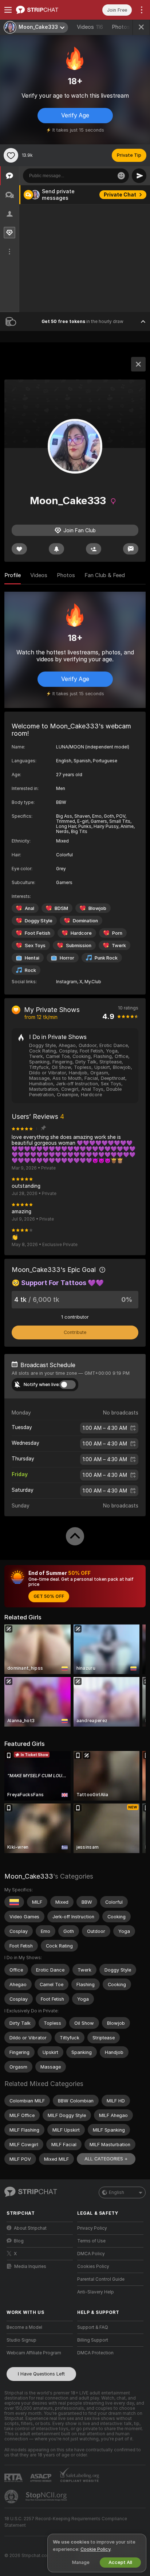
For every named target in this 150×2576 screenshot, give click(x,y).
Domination (85, 921)
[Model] (138, 364)
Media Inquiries (30, 2266)
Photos (125, 27)
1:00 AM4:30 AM (105, 1428)
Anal (29, 908)
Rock (30, 970)
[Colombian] (14, 1902)
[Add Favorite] (11, 155)
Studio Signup (21, 2340)
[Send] (139, 176)
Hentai (32, 958)
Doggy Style (39, 921)
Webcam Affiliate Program (34, 2353)
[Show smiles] (121, 176)
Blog (19, 2241)
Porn (117, 933)
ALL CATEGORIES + (106, 2159)
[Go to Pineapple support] (12, 2497)
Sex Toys (35, 945)
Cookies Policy (93, 2266)
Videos (90, 27)
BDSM (61, 908)
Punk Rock (106, 958)
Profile (13, 575)
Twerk (119, 945)
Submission (79, 945)
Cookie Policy (95, 2549)
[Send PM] (131, 549)
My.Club (93, 982)
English (117, 2192)
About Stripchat (30, 2228)
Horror (67, 958)
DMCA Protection (95, 2353)
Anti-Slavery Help (96, 2292)
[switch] (68, 1385)
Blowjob (97, 908)
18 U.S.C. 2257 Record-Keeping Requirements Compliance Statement (66, 2522)
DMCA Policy (91, 2254)
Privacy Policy (92, 2228)
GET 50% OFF (49, 1596)
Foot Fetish (37, 933)
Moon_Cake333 (29, 1876)
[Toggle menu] (8, 10)
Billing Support (93, 2340)
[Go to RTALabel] (14, 2478)
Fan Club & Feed (105, 575)
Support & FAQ (93, 2327)
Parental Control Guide (101, 2279)
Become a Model (24, 2327)
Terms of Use (91, 2241)
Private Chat (120, 195)
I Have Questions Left (41, 2374)
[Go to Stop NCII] (47, 2497)
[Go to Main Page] (46, 10)
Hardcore (81, 933)
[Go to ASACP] (42, 2478)
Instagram (67, 982)
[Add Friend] (94, 549)
